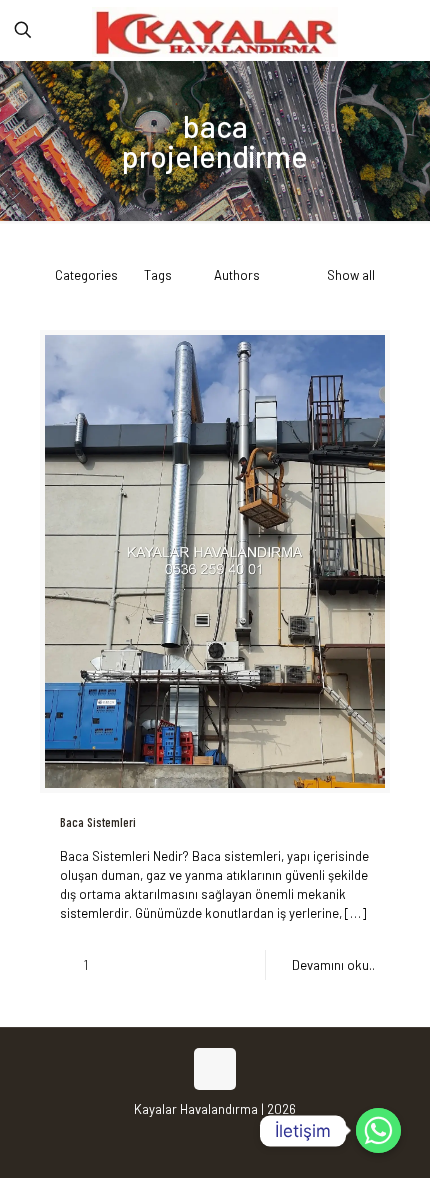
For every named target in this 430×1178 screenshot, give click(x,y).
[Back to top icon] (215, 1069)
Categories (86, 275)
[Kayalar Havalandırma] (215, 30)
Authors (237, 275)
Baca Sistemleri (98, 822)
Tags (158, 275)
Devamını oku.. (333, 965)
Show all (351, 275)
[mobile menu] (403, 30)
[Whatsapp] (378, 1130)
